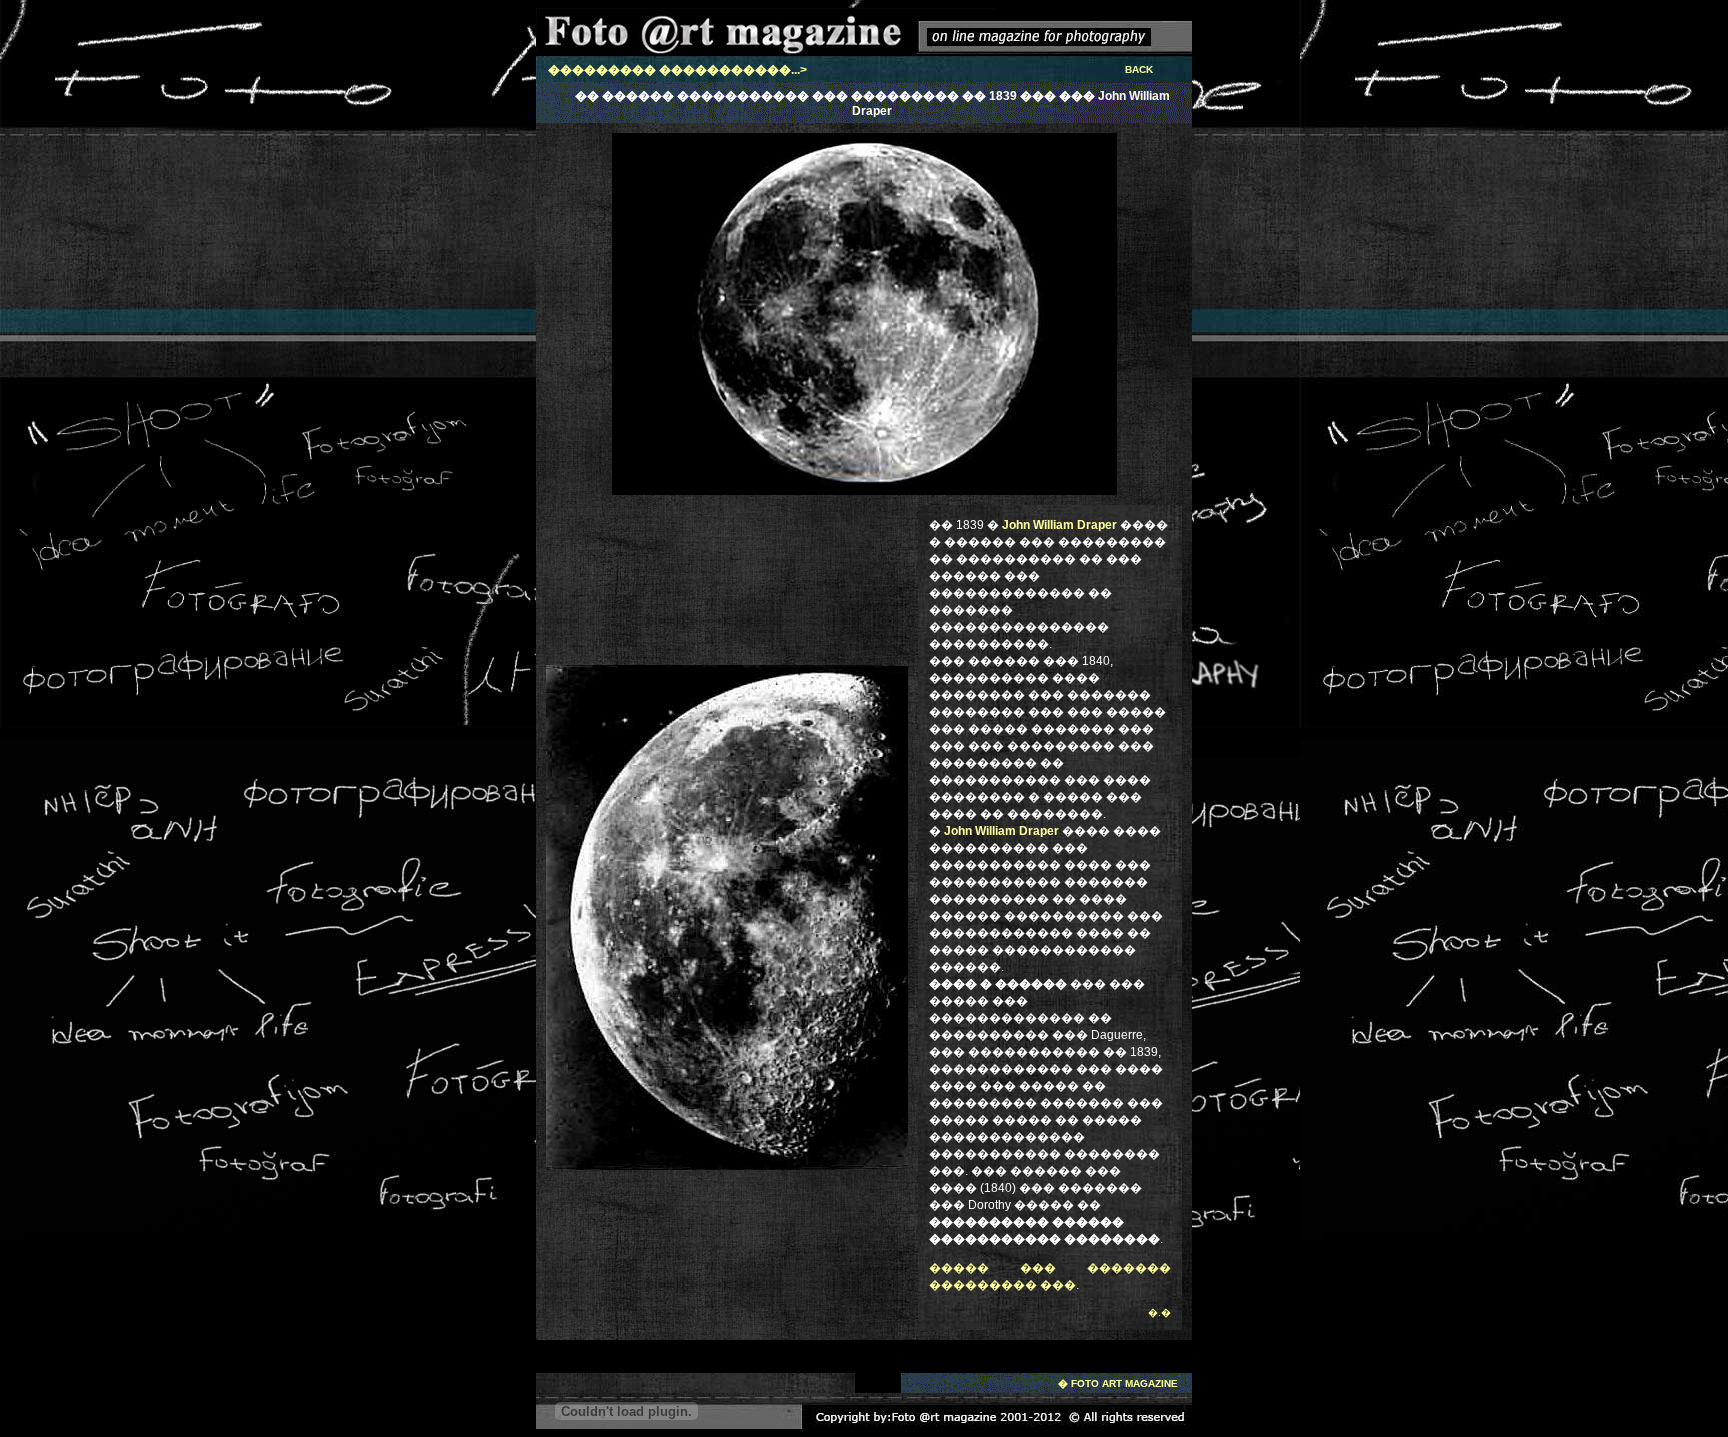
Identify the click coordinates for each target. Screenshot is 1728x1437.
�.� (1159, 1312)
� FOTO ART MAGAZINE (1118, 1383)
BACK (1139, 69)
